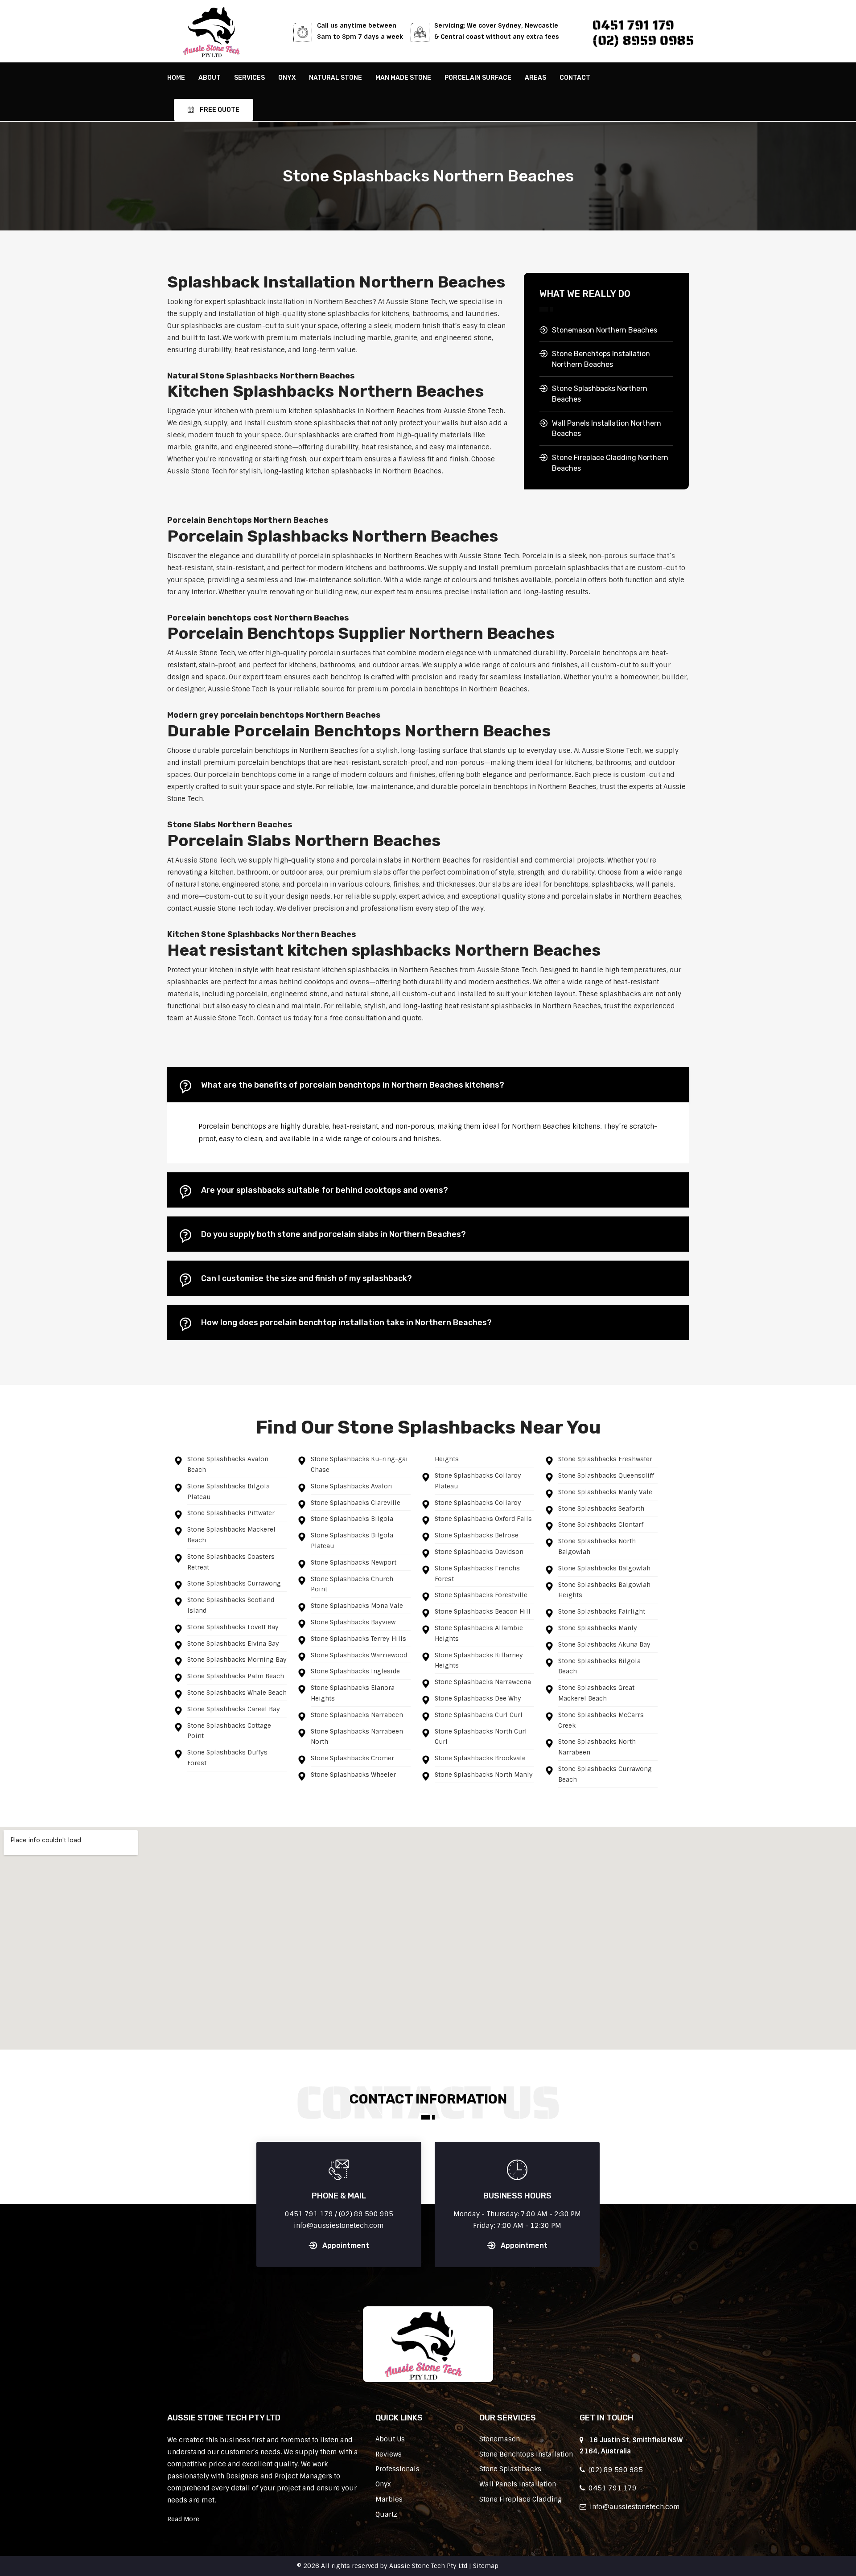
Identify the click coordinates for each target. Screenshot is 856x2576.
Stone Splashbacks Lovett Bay (233, 1627)
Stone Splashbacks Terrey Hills (358, 1639)
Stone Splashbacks (510, 2469)
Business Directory (530, 2566)
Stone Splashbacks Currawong (234, 1583)
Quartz (386, 2514)
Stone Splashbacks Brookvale (480, 1758)
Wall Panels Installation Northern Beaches (607, 429)
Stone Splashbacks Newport (354, 1562)
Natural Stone (335, 78)
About (210, 78)
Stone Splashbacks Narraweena (483, 1682)
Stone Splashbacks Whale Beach (237, 1693)
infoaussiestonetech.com (633, 2507)
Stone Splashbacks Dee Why (478, 1698)
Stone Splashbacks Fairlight (602, 1611)
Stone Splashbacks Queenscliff (606, 1475)
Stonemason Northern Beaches (605, 330)
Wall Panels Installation (518, 2484)
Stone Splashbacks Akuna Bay (604, 1644)
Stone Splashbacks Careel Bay (234, 1709)
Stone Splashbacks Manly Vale (605, 1492)
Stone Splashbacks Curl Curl (479, 1715)
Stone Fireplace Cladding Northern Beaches (610, 463)
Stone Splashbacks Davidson (479, 1552)
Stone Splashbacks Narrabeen (357, 1715)
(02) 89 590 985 (614, 2470)
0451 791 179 (634, 25)
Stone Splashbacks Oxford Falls (483, 1519)
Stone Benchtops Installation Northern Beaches (601, 359)
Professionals (397, 2469)
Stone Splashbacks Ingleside (355, 1671)
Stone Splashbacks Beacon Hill (483, 1611)
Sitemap (486, 2566)
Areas (535, 78)
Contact (575, 78)
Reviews (389, 2454)
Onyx (287, 78)
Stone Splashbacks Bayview (353, 1622)
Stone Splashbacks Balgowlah (604, 1568)
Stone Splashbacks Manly (598, 1628)
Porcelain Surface (478, 78)
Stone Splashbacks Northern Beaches (600, 394)
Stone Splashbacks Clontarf (601, 1524)
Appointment (346, 2245)
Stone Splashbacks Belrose (477, 1535)
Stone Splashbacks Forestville (481, 1595)
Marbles (389, 2499)
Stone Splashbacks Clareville (356, 1503)
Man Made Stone (403, 78)
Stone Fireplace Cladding (521, 2499)
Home (176, 78)
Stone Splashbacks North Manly (484, 1775)
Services (249, 78)
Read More (183, 2519)
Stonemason (500, 2439)
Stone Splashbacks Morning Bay (237, 1660)
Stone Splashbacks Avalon (351, 1486)
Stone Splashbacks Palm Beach (236, 1676)
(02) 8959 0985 (643, 40)
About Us (390, 2439)
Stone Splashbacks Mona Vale (357, 1606)
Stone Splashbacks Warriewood (359, 1655)
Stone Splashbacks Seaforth (601, 1508)
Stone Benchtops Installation (526, 2454)
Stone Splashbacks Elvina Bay (233, 1643)
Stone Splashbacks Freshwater (605, 1459)
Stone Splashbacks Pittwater (231, 1513)
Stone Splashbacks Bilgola (352, 1519)
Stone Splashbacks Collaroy (478, 1503)
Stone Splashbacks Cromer (352, 1758)
